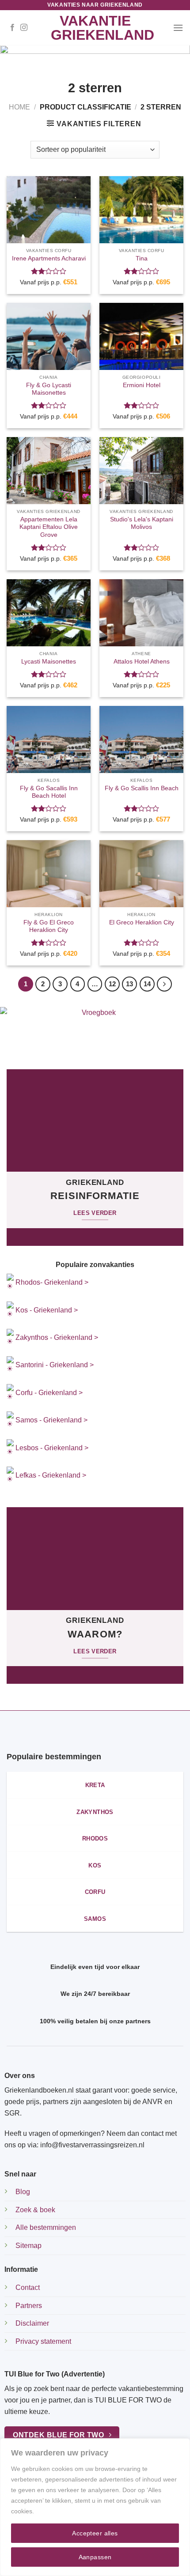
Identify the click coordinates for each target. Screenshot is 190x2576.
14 (147, 984)
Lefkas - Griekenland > (51, 1475)
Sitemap (28, 2246)
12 (112, 984)
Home (19, 107)
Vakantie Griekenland (95, 28)
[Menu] (178, 28)
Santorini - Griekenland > (55, 1365)
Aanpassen (95, 2557)
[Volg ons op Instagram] (24, 28)
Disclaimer (32, 2323)
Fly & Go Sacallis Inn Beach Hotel (49, 792)
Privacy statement (43, 2341)
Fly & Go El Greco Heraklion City (49, 926)
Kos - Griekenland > (46, 1310)
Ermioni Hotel (142, 385)
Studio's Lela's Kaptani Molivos (142, 523)
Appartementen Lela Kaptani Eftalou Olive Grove (49, 527)
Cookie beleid (55, 2511)
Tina (142, 258)
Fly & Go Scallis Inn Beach (142, 788)
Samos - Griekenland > (51, 1420)
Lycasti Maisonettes (49, 662)
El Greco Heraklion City (142, 922)
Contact (28, 2287)
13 (129, 984)
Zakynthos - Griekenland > (56, 1337)
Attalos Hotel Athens (142, 662)
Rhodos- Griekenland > (51, 1282)
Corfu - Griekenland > (49, 1393)
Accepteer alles (95, 2533)
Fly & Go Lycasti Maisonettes (49, 389)
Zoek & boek (35, 2210)
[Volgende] (164, 984)
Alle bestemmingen (46, 2227)
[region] (95, 2507)
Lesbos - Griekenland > (52, 1448)
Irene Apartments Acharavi (49, 258)
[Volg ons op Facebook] (12, 28)
